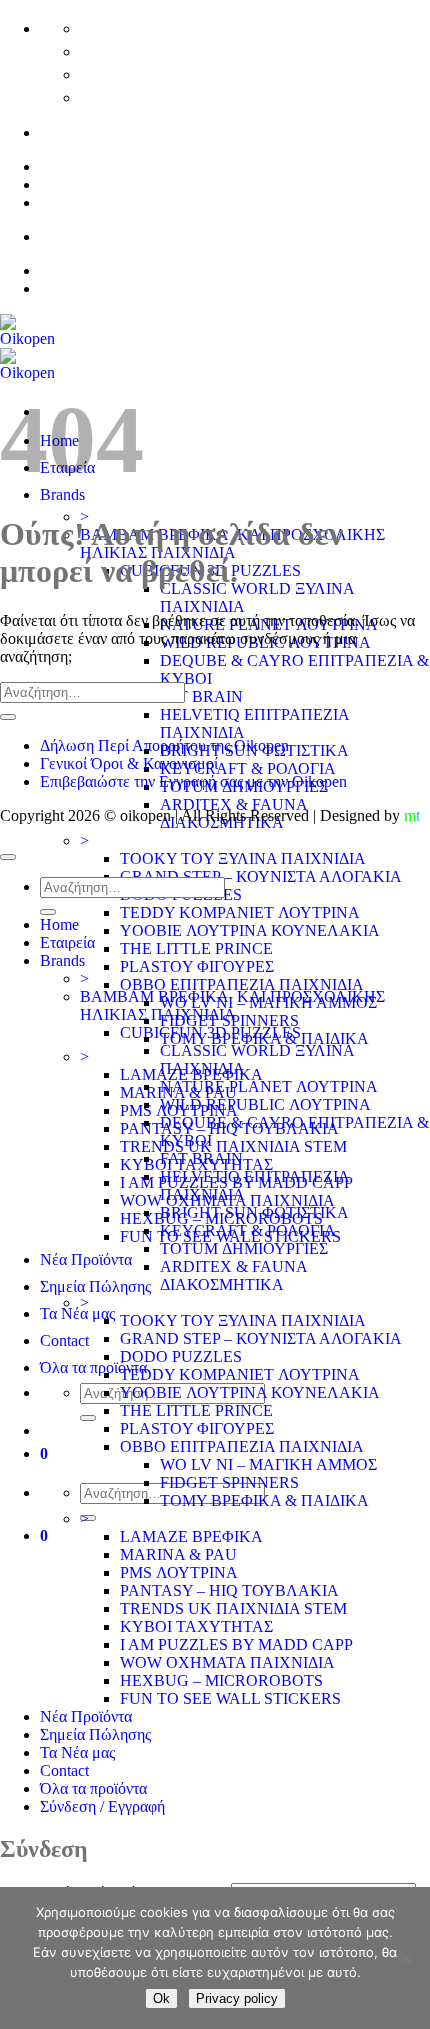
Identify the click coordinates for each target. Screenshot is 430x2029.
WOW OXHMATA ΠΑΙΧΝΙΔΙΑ (227, 1662)
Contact (64, 1340)
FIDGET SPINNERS (229, 1482)
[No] (405, 1958)
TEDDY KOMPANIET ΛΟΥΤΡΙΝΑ (240, 912)
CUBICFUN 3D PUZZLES (210, 1032)
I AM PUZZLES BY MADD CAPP (236, 1644)
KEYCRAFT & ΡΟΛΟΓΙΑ (248, 768)
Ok (161, 1998)
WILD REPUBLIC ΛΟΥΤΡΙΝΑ (265, 1104)
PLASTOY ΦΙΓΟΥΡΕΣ (197, 966)
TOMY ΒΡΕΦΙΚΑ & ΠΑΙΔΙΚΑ (264, 1500)
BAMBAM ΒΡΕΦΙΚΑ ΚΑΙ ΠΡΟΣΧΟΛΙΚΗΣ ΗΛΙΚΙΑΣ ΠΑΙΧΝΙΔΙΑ (232, 1005)
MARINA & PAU (178, 1554)
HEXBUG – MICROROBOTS (221, 1680)
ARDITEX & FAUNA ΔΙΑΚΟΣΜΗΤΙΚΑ (233, 1275)
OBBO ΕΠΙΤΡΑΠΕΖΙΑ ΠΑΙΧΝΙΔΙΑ (242, 984)
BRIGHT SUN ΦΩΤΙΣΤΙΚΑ (254, 1212)
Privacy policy (237, 1998)
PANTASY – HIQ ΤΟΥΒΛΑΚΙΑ (229, 1590)
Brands (62, 960)
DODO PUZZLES (181, 1356)
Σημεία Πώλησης (95, 1286)
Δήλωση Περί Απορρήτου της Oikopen (164, 745)
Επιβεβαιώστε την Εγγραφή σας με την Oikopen (193, 781)
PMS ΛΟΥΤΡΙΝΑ (179, 1572)
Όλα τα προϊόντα (93, 1367)
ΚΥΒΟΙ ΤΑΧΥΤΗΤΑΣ (196, 1626)
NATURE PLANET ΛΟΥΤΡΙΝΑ (269, 1086)
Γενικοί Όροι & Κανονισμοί (129, 763)
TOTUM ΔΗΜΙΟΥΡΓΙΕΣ (244, 1248)
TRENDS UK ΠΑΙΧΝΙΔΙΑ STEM (233, 1146)
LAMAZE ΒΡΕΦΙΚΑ (191, 1536)
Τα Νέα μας (77, 1313)
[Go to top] (8, 857)
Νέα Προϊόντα (86, 1259)
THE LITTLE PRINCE (196, 948)
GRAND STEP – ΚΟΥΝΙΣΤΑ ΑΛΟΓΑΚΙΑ (261, 876)
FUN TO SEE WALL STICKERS (230, 1698)
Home (59, 924)
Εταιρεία (67, 942)
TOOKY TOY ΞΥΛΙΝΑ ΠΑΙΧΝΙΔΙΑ (243, 858)
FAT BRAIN (201, 696)
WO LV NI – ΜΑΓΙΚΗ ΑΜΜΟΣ (268, 1464)
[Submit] (88, 1418)
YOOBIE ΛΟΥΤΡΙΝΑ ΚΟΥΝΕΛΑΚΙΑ (250, 930)
